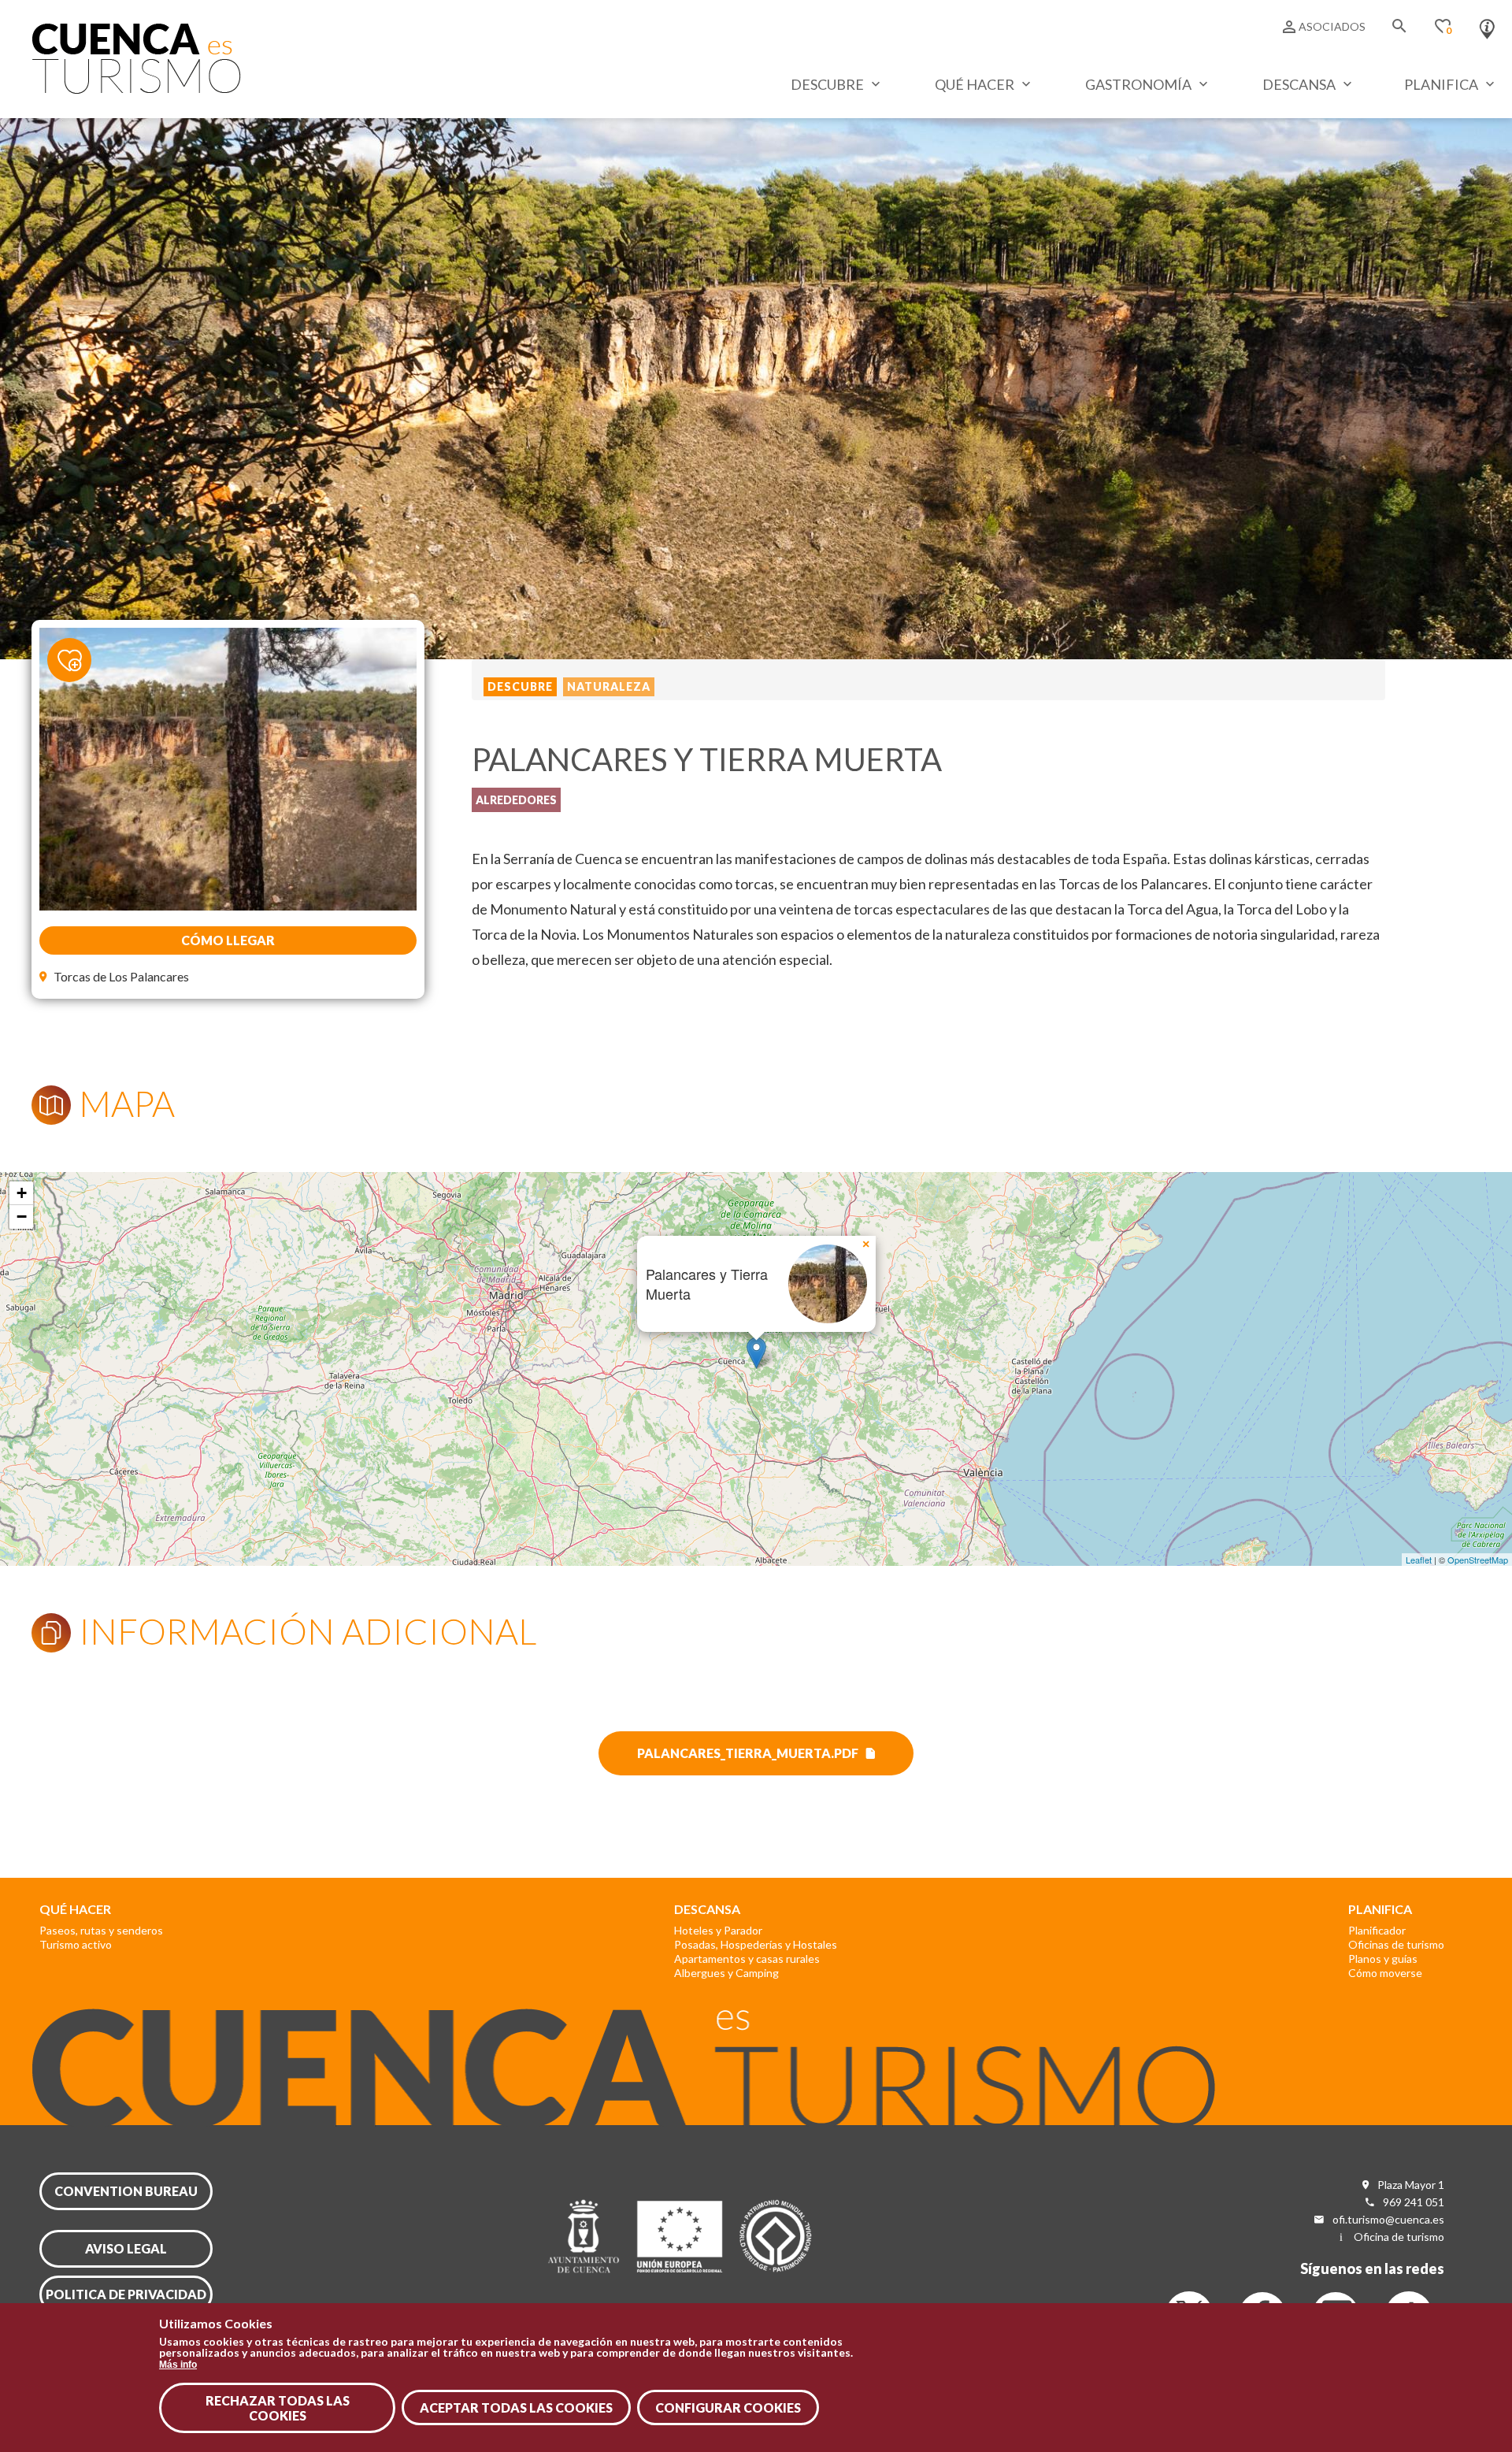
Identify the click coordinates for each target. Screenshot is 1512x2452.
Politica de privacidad (126, 2294)
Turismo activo (76, 1944)
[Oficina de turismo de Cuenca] (1487, 25)
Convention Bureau (126, 2191)
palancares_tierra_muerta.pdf (748, 1753)
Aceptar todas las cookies (516, 2407)
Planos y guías (1383, 1959)
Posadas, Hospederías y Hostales (756, 1944)
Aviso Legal (126, 2248)
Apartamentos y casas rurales (747, 1959)
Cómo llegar (228, 940)
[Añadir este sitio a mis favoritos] (79, 651)
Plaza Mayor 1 (1411, 2185)
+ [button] (22, 1193)
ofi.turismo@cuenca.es (1388, 2219)
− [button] (22, 1217)
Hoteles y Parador (718, 1930)
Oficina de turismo (1399, 2237)
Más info (178, 2364)
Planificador (1377, 1930)
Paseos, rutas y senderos (101, 1930)
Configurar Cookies (728, 2407)
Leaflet (1419, 1560)
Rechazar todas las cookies (278, 2408)
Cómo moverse (1385, 1973)
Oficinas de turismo (1396, 1944)
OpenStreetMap (1478, 1560)
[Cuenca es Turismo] (136, 89)
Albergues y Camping (726, 1973)
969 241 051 (1414, 2202)
